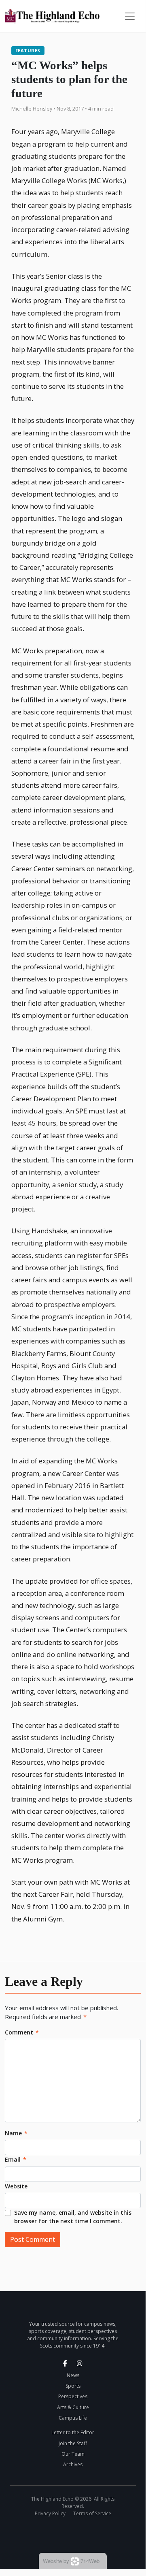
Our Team (73, 2454)
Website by (71, 2561)
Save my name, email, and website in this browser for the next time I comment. (73, 2217)
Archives (73, 2464)
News (73, 2375)
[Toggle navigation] (130, 16)
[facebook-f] (65, 2363)
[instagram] (80, 2363)
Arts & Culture (73, 2407)
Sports (73, 2386)
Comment (22, 2032)
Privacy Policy (50, 2513)
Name (16, 2133)
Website (16, 2186)
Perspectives (73, 2396)
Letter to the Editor (73, 2432)
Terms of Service (92, 2513)
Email (16, 2159)
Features (28, 50)
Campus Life (73, 2418)
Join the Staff (73, 2443)
